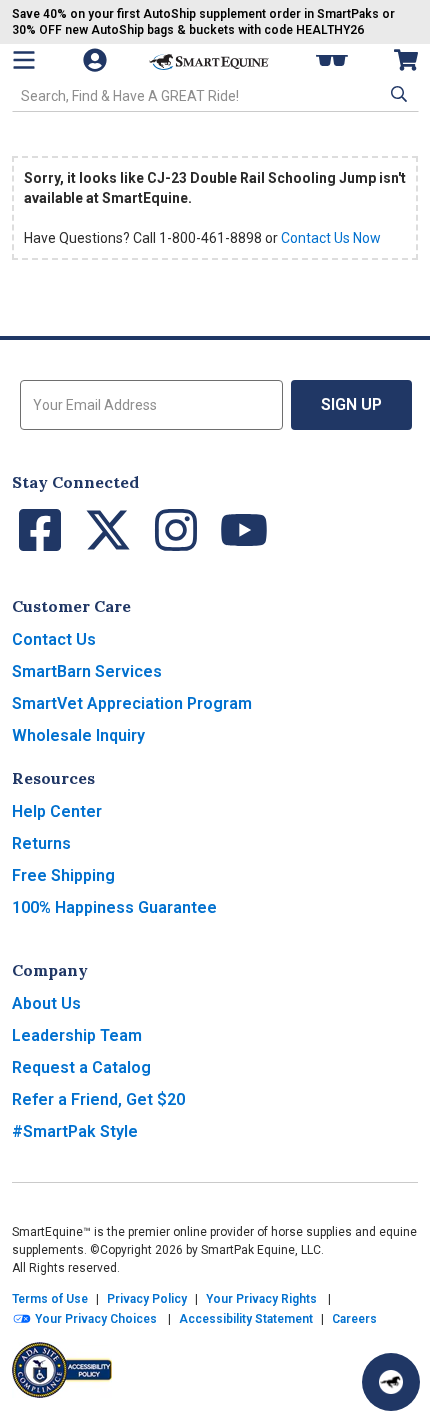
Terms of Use (50, 1299)
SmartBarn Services (87, 671)
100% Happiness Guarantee (114, 907)
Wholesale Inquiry (78, 735)
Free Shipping (63, 875)
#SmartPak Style (75, 1131)
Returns (41, 843)
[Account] (97, 60)
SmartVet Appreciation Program (132, 703)
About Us (46, 1003)
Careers (354, 1319)
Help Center (57, 811)
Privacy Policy (147, 1299)
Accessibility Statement (246, 1319)
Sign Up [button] (351, 404)
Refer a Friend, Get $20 (98, 1099)
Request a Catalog (81, 1067)
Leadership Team (77, 1035)
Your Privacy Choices (94, 1319)
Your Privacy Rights (261, 1299)
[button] (397, 94)
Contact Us (54, 639)
